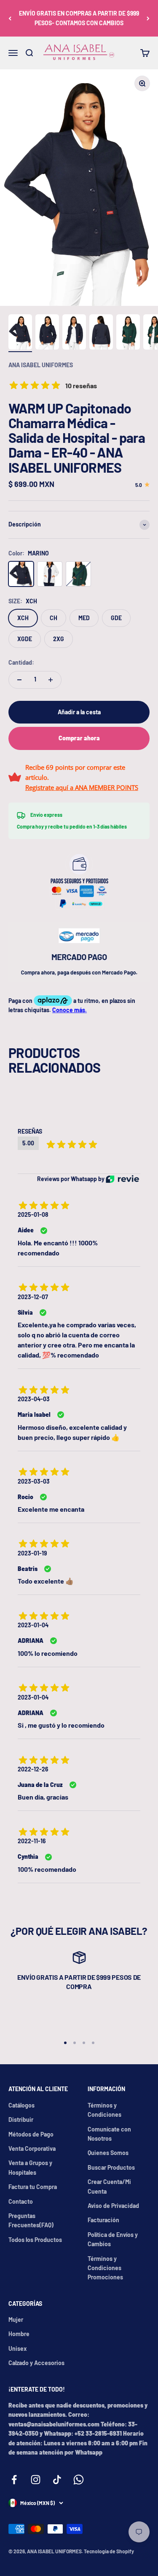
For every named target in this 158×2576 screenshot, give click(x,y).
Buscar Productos (111, 2167)
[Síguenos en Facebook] (14, 2480)
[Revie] (122, 1179)
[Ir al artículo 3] (74, 333)
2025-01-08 (33, 1214)
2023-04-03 (34, 1399)
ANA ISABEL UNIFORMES (41, 365)
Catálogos (21, 2105)
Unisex (18, 2348)
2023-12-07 (33, 1297)
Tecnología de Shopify (109, 2551)
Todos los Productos (35, 2240)
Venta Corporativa (32, 2148)
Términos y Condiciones (104, 2110)
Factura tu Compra (33, 2187)
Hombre (19, 2334)
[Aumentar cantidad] (51, 680)
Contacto (21, 2201)
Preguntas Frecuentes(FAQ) (31, 2220)
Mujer (16, 2319)
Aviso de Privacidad (113, 2206)
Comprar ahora (79, 738)
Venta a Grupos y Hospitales (30, 2167)
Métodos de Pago (31, 2134)
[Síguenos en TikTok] (57, 2480)
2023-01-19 (32, 1553)
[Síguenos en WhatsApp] (79, 2480)
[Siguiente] (148, 18)
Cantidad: (21, 662)
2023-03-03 (34, 1481)
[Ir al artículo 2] (47, 333)
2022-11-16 (32, 1841)
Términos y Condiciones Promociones (105, 2268)
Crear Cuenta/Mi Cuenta (109, 2186)
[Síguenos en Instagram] (36, 2480)
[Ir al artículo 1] (20, 333)
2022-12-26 (33, 1769)
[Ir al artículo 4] (101, 333)
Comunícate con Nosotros (109, 2134)
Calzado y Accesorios (36, 2363)
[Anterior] (10, 18)
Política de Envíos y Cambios (113, 2239)
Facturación (103, 2220)
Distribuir (21, 2119)
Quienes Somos (108, 2153)
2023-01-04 (33, 1625)
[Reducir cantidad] (19, 680)
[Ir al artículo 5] (128, 333)
